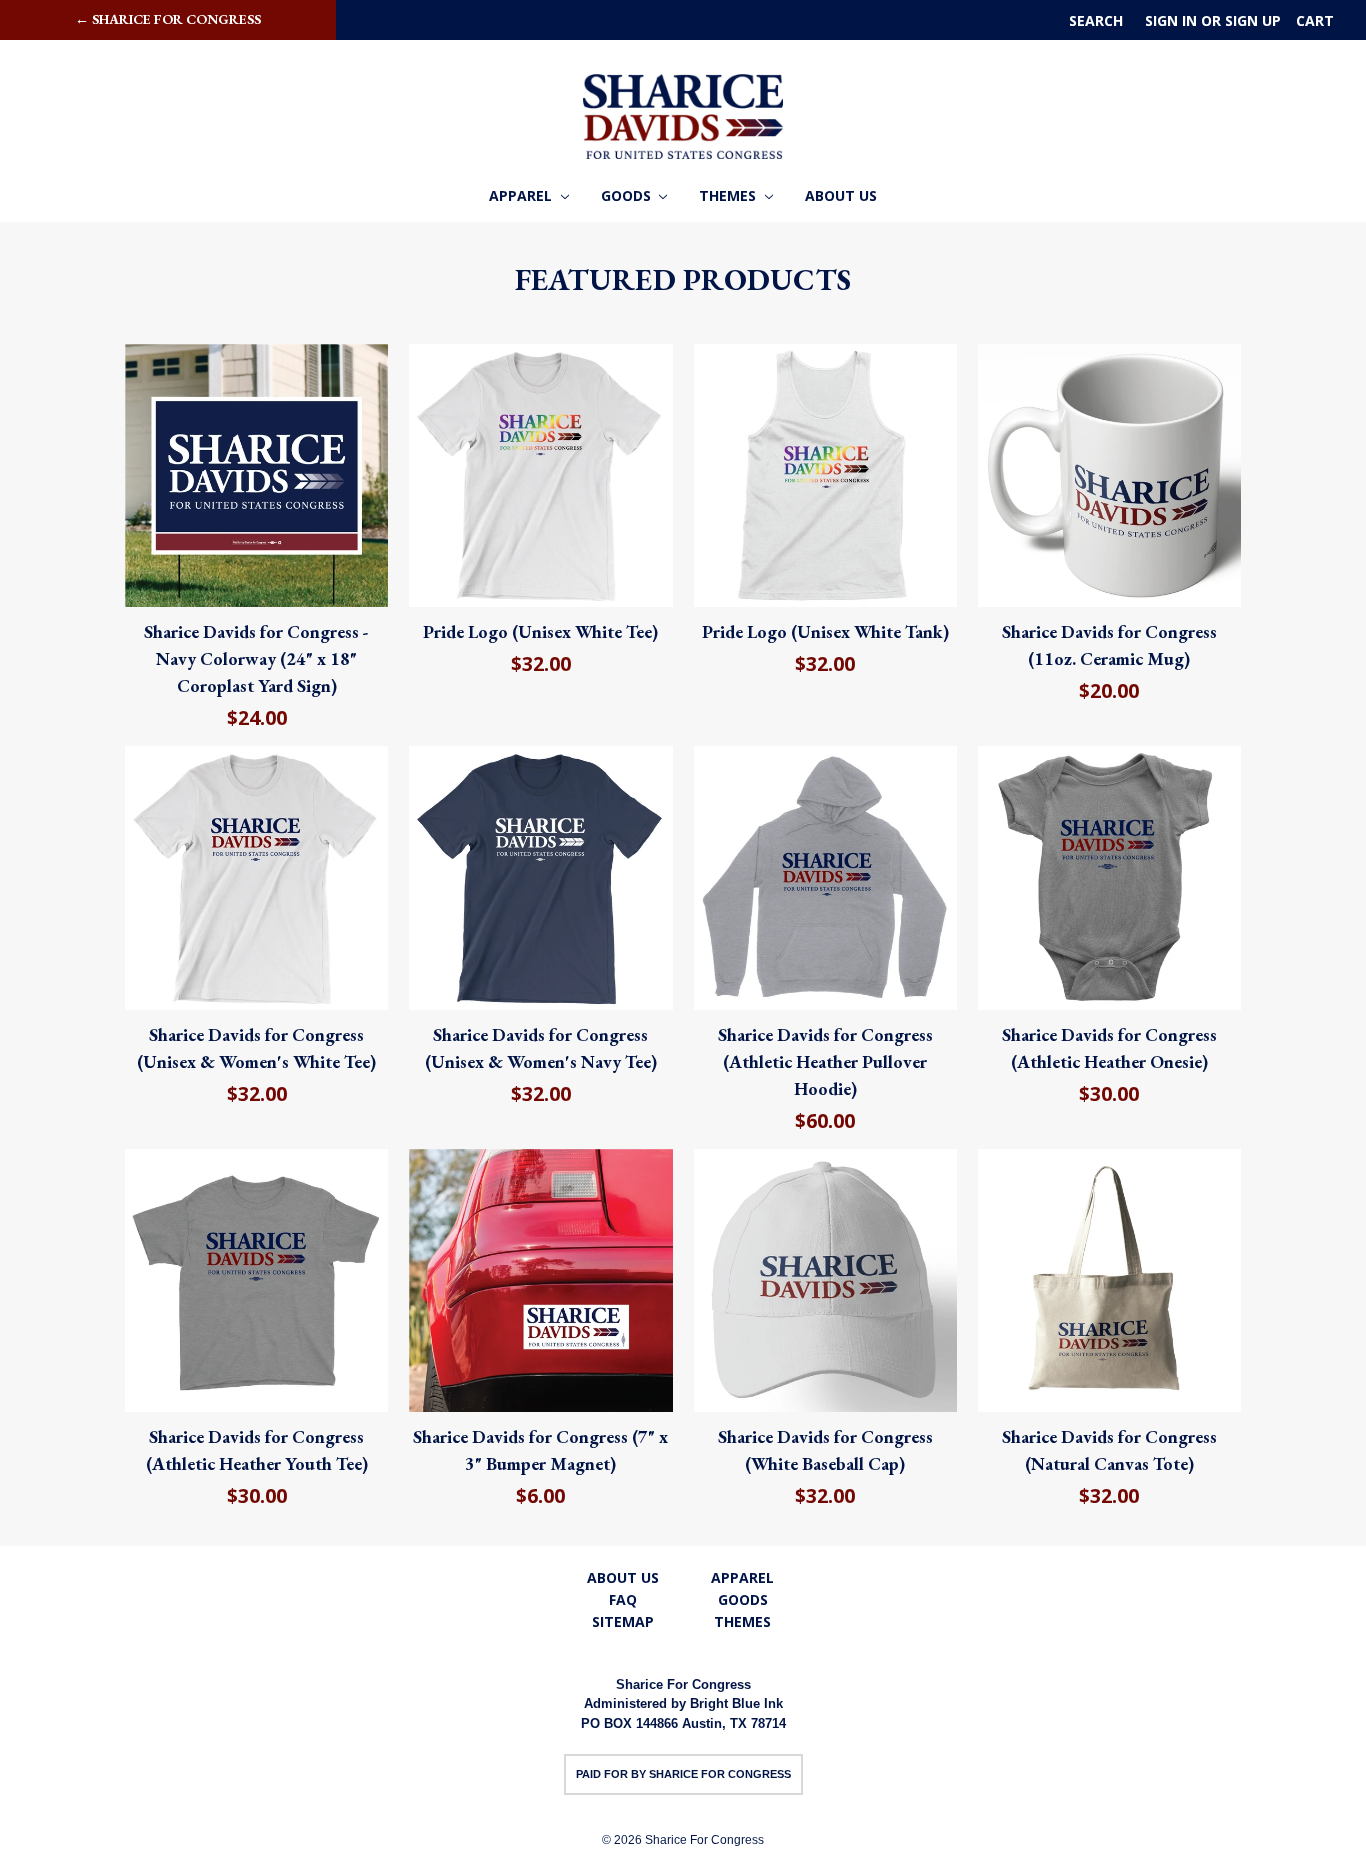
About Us (841, 195)
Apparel (522, 195)
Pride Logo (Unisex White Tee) (540, 631)
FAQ (623, 1599)
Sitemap (623, 1621)
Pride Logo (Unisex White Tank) (825, 631)
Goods (628, 195)
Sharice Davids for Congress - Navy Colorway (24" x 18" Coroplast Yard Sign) (256, 658)
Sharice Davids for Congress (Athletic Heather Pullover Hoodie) (825, 1061)
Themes (729, 195)
